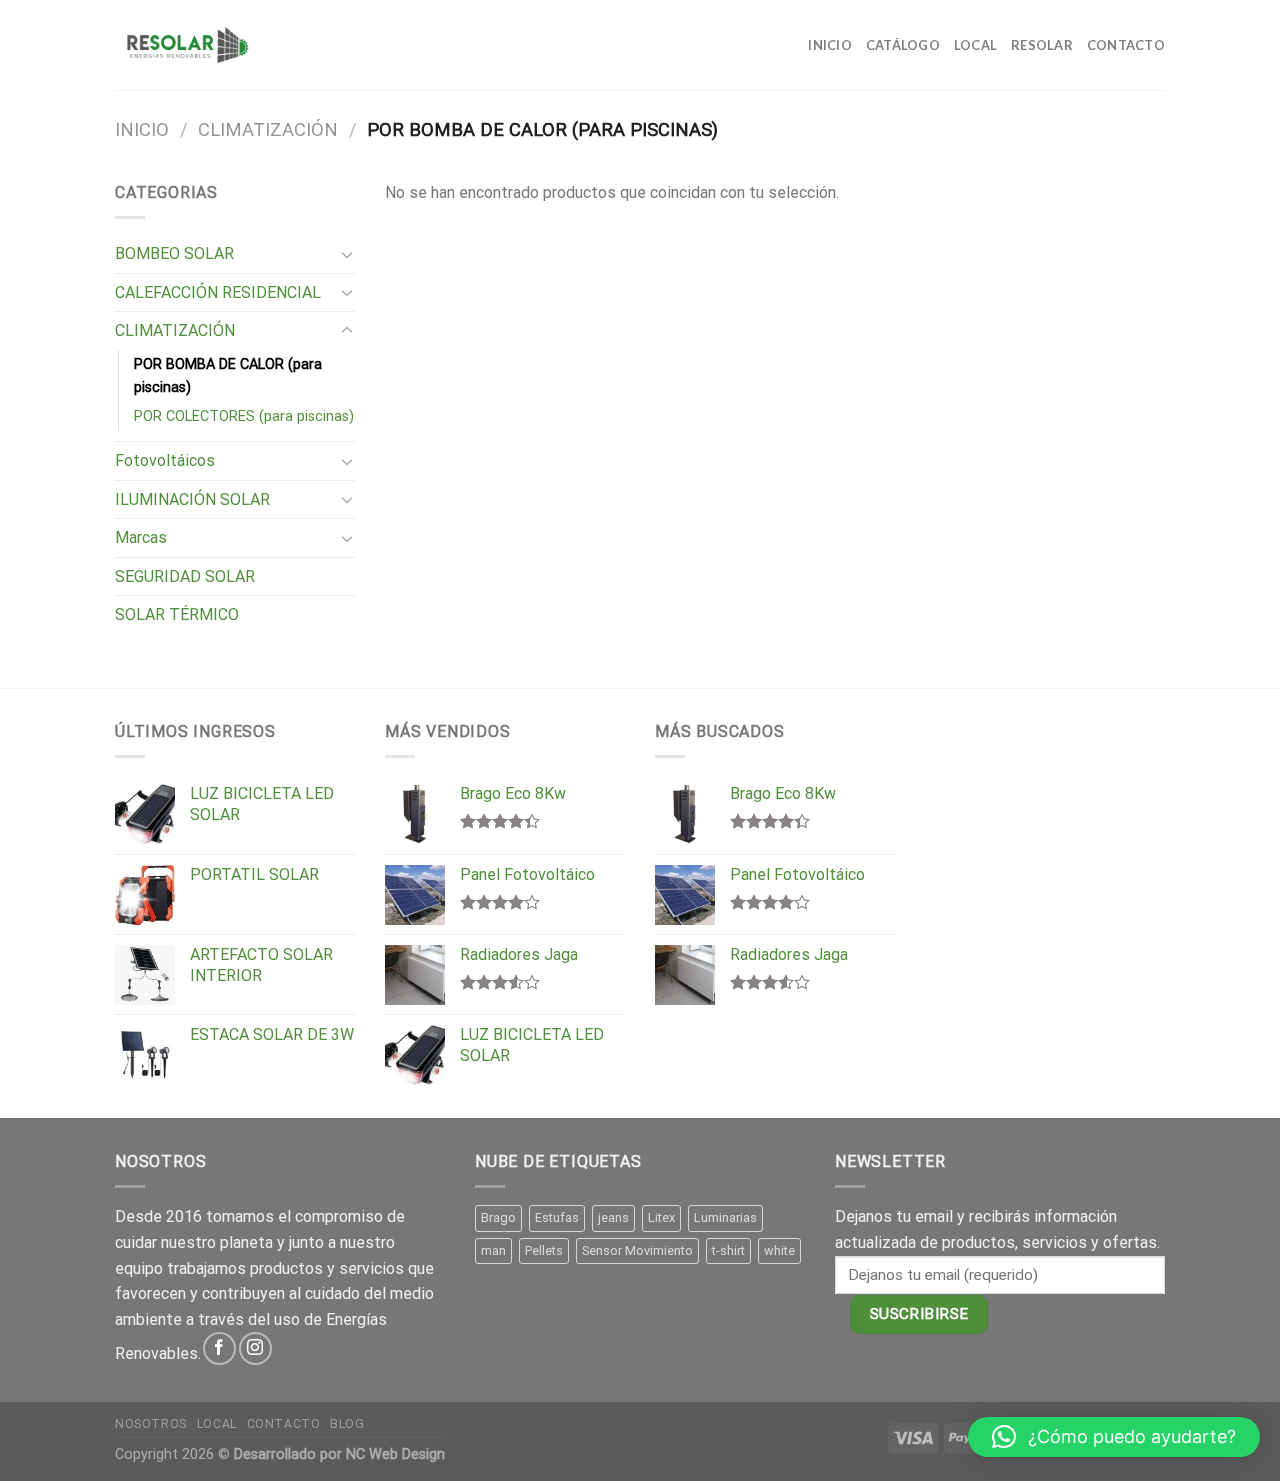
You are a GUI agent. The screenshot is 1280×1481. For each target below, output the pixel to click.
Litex (661, 1217)
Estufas (557, 1217)
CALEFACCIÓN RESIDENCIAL (218, 292)
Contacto (1126, 45)
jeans (613, 1217)
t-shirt (728, 1250)
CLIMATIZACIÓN (268, 129)
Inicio (830, 45)
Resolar (1042, 45)
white (779, 1250)
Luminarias (725, 1217)
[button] (1114, 1437)
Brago (498, 1217)
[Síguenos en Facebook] (219, 1348)
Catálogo (903, 45)
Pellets (544, 1250)
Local (975, 45)
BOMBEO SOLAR (174, 253)
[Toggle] (347, 254)
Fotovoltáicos (165, 460)
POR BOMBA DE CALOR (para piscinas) (228, 376)
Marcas (141, 537)
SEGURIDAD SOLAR (185, 576)
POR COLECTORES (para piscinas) (244, 416)
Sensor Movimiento (637, 1250)
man (493, 1250)
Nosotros (151, 1424)
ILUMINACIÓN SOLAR (192, 499)
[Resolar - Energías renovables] (186, 45)
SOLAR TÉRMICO (177, 614)
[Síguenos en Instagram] (255, 1348)
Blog (347, 1424)
